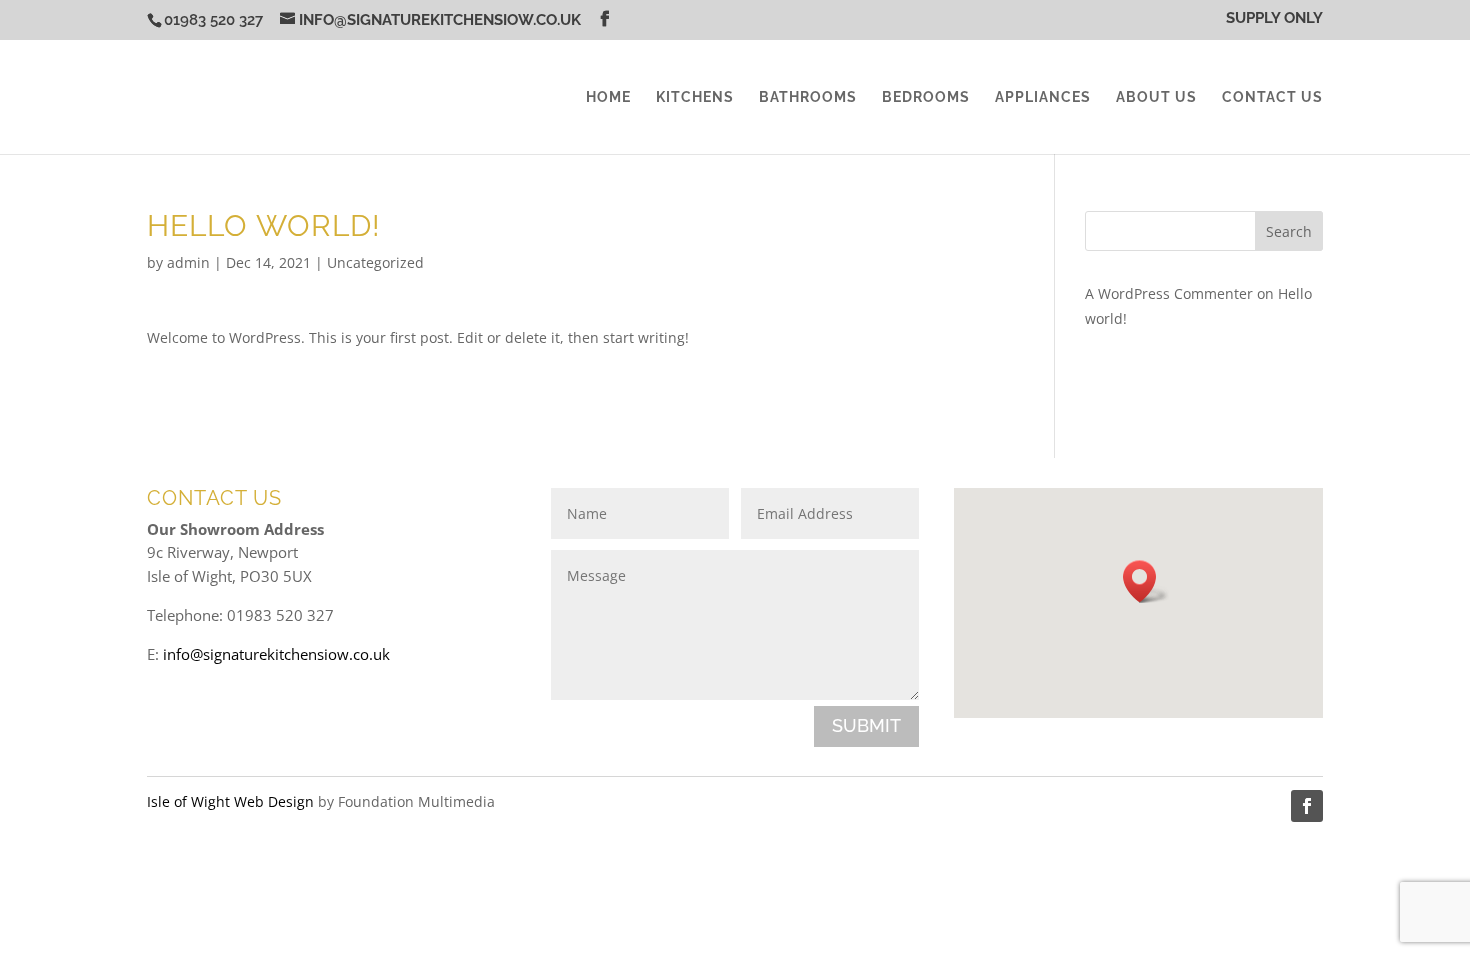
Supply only (1274, 19)
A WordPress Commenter (1169, 293)
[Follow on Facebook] (1307, 806)
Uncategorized (375, 262)
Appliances (1043, 97)
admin (188, 262)
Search (1289, 231)
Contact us (1272, 97)
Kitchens (695, 97)
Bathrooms (808, 97)
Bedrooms (926, 97)
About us (1156, 97)
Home (608, 97)
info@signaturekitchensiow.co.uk (276, 654)
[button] (1146, 581)
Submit (866, 725)
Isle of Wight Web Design (230, 801)
